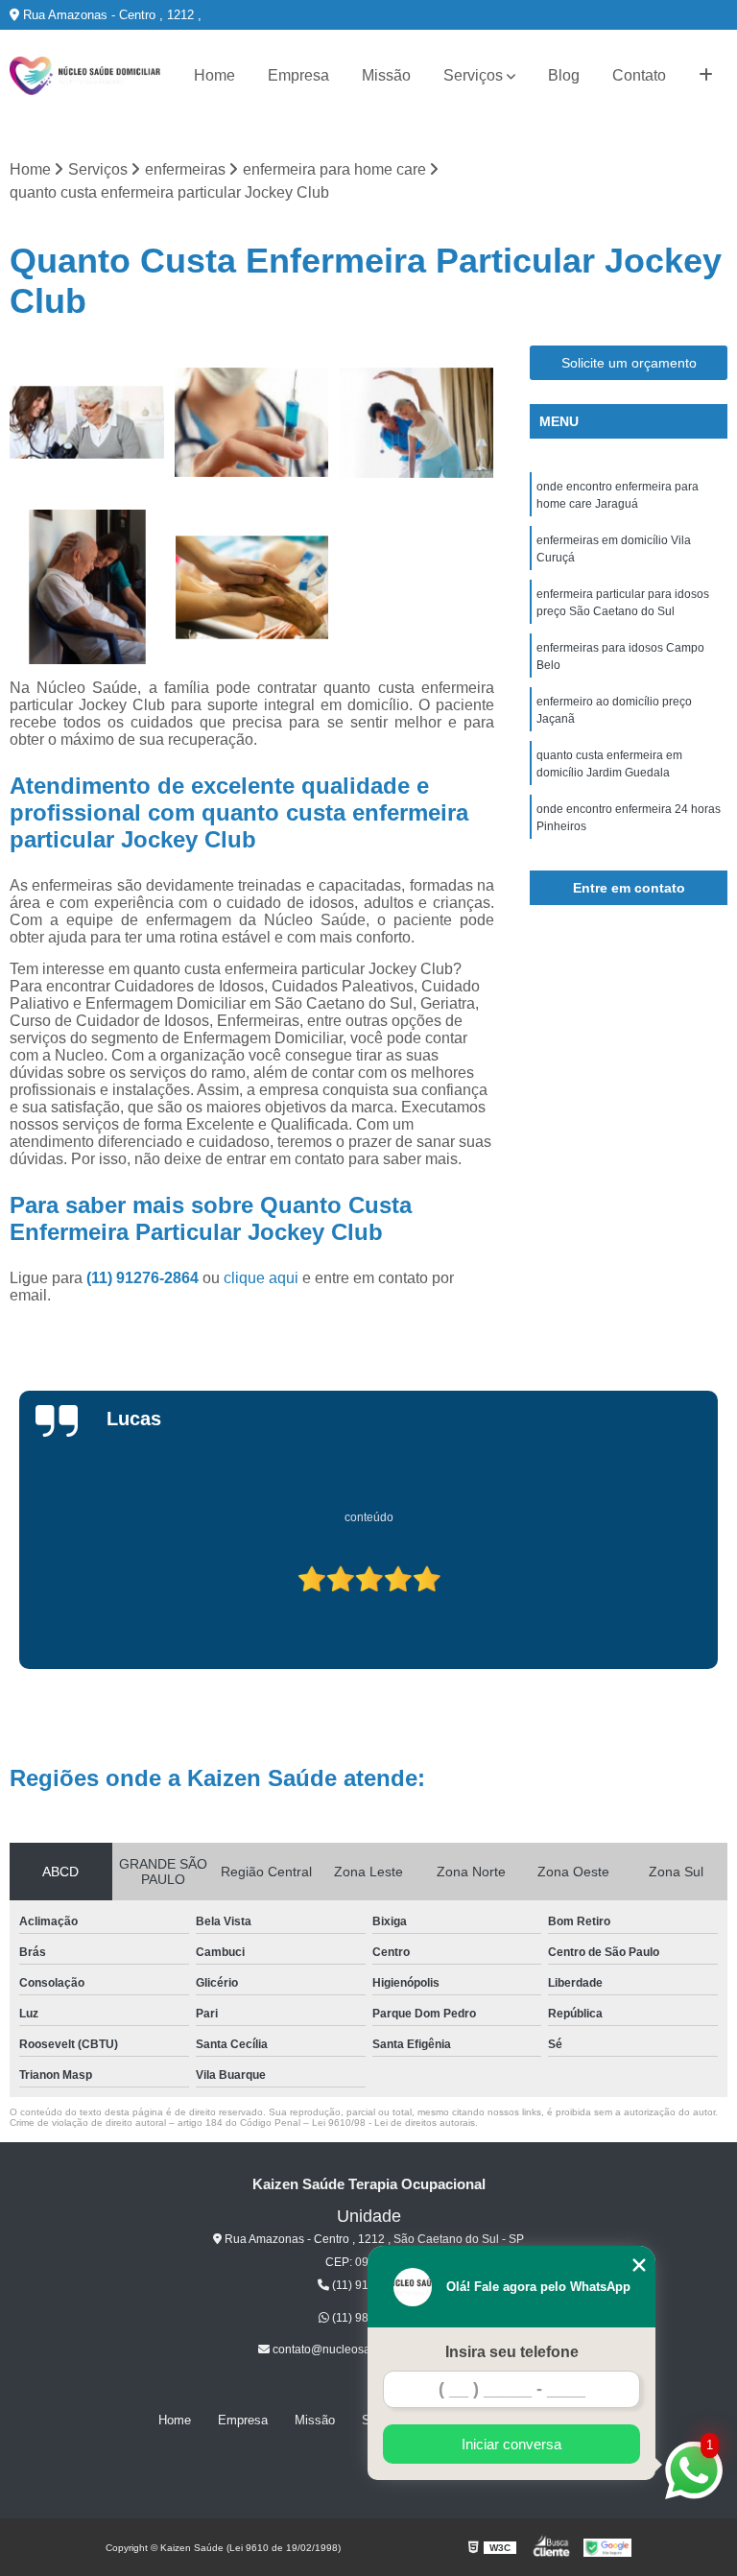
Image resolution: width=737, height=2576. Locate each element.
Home (214, 75)
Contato (639, 75)
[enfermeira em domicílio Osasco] (252, 423)
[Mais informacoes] (706, 76)
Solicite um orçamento (629, 363)
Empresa (298, 75)
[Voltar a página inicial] (85, 76)
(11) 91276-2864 (144, 1278)
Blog (564, 75)
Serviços (473, 75)
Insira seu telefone (512, 2352)
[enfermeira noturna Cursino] (87, 423)
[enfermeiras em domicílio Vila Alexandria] (252, 587)
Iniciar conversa (511, 2444)
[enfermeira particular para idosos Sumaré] (87, 587)
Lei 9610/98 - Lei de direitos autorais (393, 2123)
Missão (386, 75)
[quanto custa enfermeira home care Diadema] (416, 423)
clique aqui (261, 1278)
